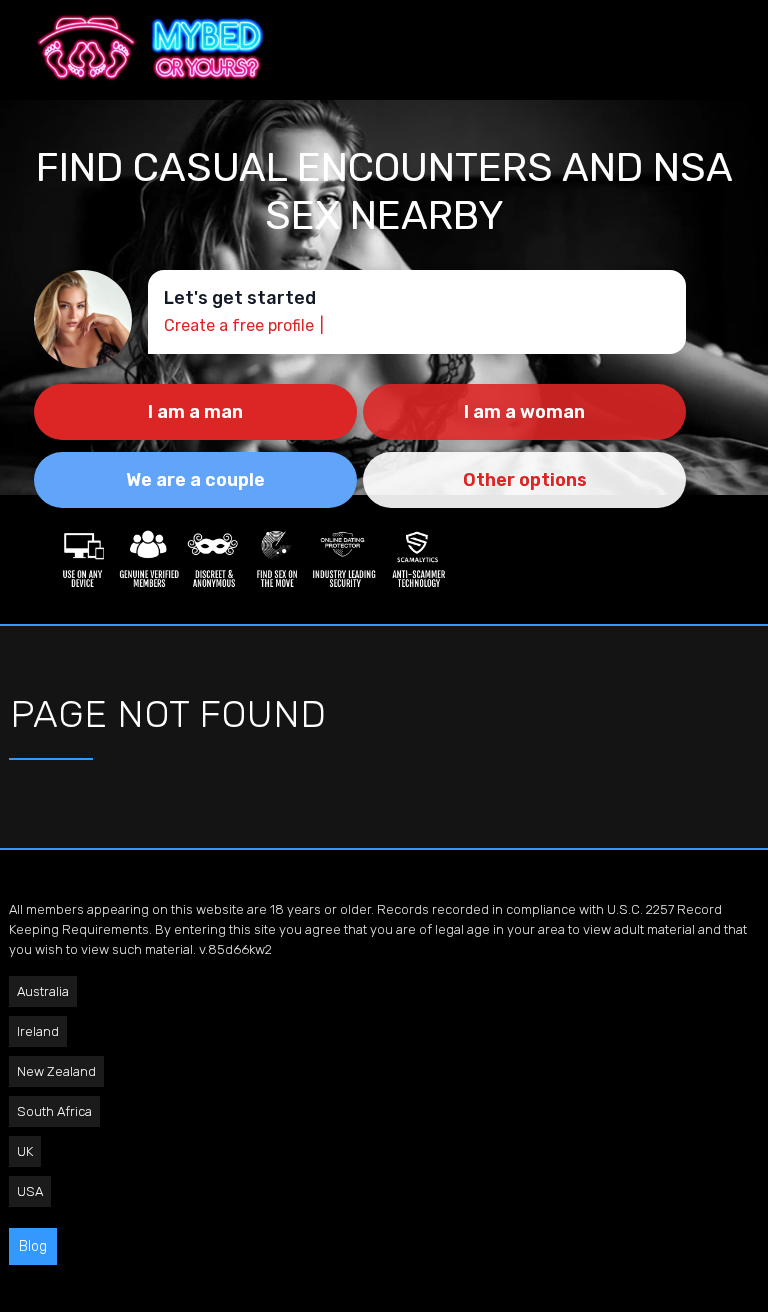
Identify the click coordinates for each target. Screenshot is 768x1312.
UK (25, 1151)
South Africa (54, 1111)
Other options (525, 480)
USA (30, 1191)
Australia (43, 991)
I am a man (195, 412)
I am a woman (524, 412)
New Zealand (56, 1071)
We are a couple (195, 480)
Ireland (38, 1031)
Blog (33, 1246)
